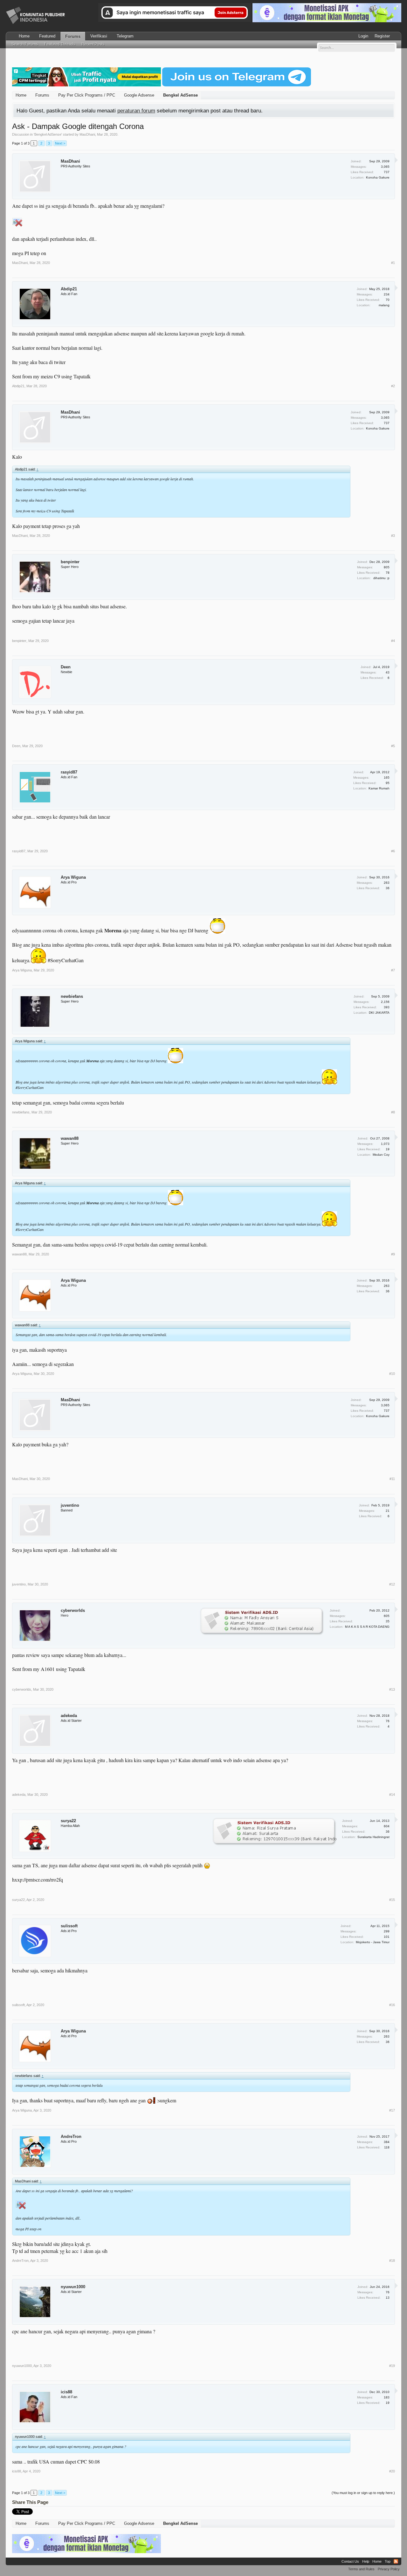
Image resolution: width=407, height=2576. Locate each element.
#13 (392, 1689)
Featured (47, 36)
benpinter (70, 562)
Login (363, 36)
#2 (393, 386)
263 (387, 883)
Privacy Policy (389, 2569)
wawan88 (70, 1138)
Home (24, 36)
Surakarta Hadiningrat (373, 1837)
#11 (392, 1479)
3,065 (385, 167)
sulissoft (69, 1926)
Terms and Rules (361, 2569)
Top (388, 2561)
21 (388, 1511)
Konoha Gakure (378, 177)
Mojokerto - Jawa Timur (373, 1942)
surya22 (68, 1821)
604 (387, 1826)
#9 (393, 1254)
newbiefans (72, 996)
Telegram (125, 36)
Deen (66, 667)
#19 (392, 2366)
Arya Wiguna (73, 877)
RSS (396, 2561)
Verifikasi (99, 36)
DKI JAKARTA (379, 1013)
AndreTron (71, 2137)
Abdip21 (69, 289)
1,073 (385, 1144)
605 (387, 1616)
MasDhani (87, 134)
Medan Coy (381, 1155)
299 (387, 1931)
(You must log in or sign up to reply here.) (363, 2493)
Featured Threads (60, 44)
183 (387, 2397)
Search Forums (25, 44)
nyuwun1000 (73, 2287)
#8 (393, 1112)
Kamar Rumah (379, 788)
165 (387, 778)
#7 (393, 970)
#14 (392, 1795)
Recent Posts (93, 44)
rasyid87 (69, 772)
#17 (392, 2110)
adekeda (69, 1716)
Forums (73, 36)
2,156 (385, 1002)
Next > (60, 143)
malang (384, 305)
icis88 (66, 2392)
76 (388, 1721)
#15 (392, 1900)
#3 (393, 536)
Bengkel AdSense (48, 134)
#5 (393, 746)
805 (387, 567)
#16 (392, 2005)
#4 (393, 641)
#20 (392, 2471)
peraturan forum (136, 111)
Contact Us (350, 2561)
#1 (393, 263)
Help (366, 2561)
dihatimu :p (381, 578)
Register (382, 36)
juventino (70, 1505)
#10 (392, 1374)
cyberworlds (73, 1610)
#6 (393, 851)
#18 (392, 2261)
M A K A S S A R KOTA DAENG (367, 1627)
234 (387, 294)
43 (388, 672)
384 (387, 2142)
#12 (392, 1584)
